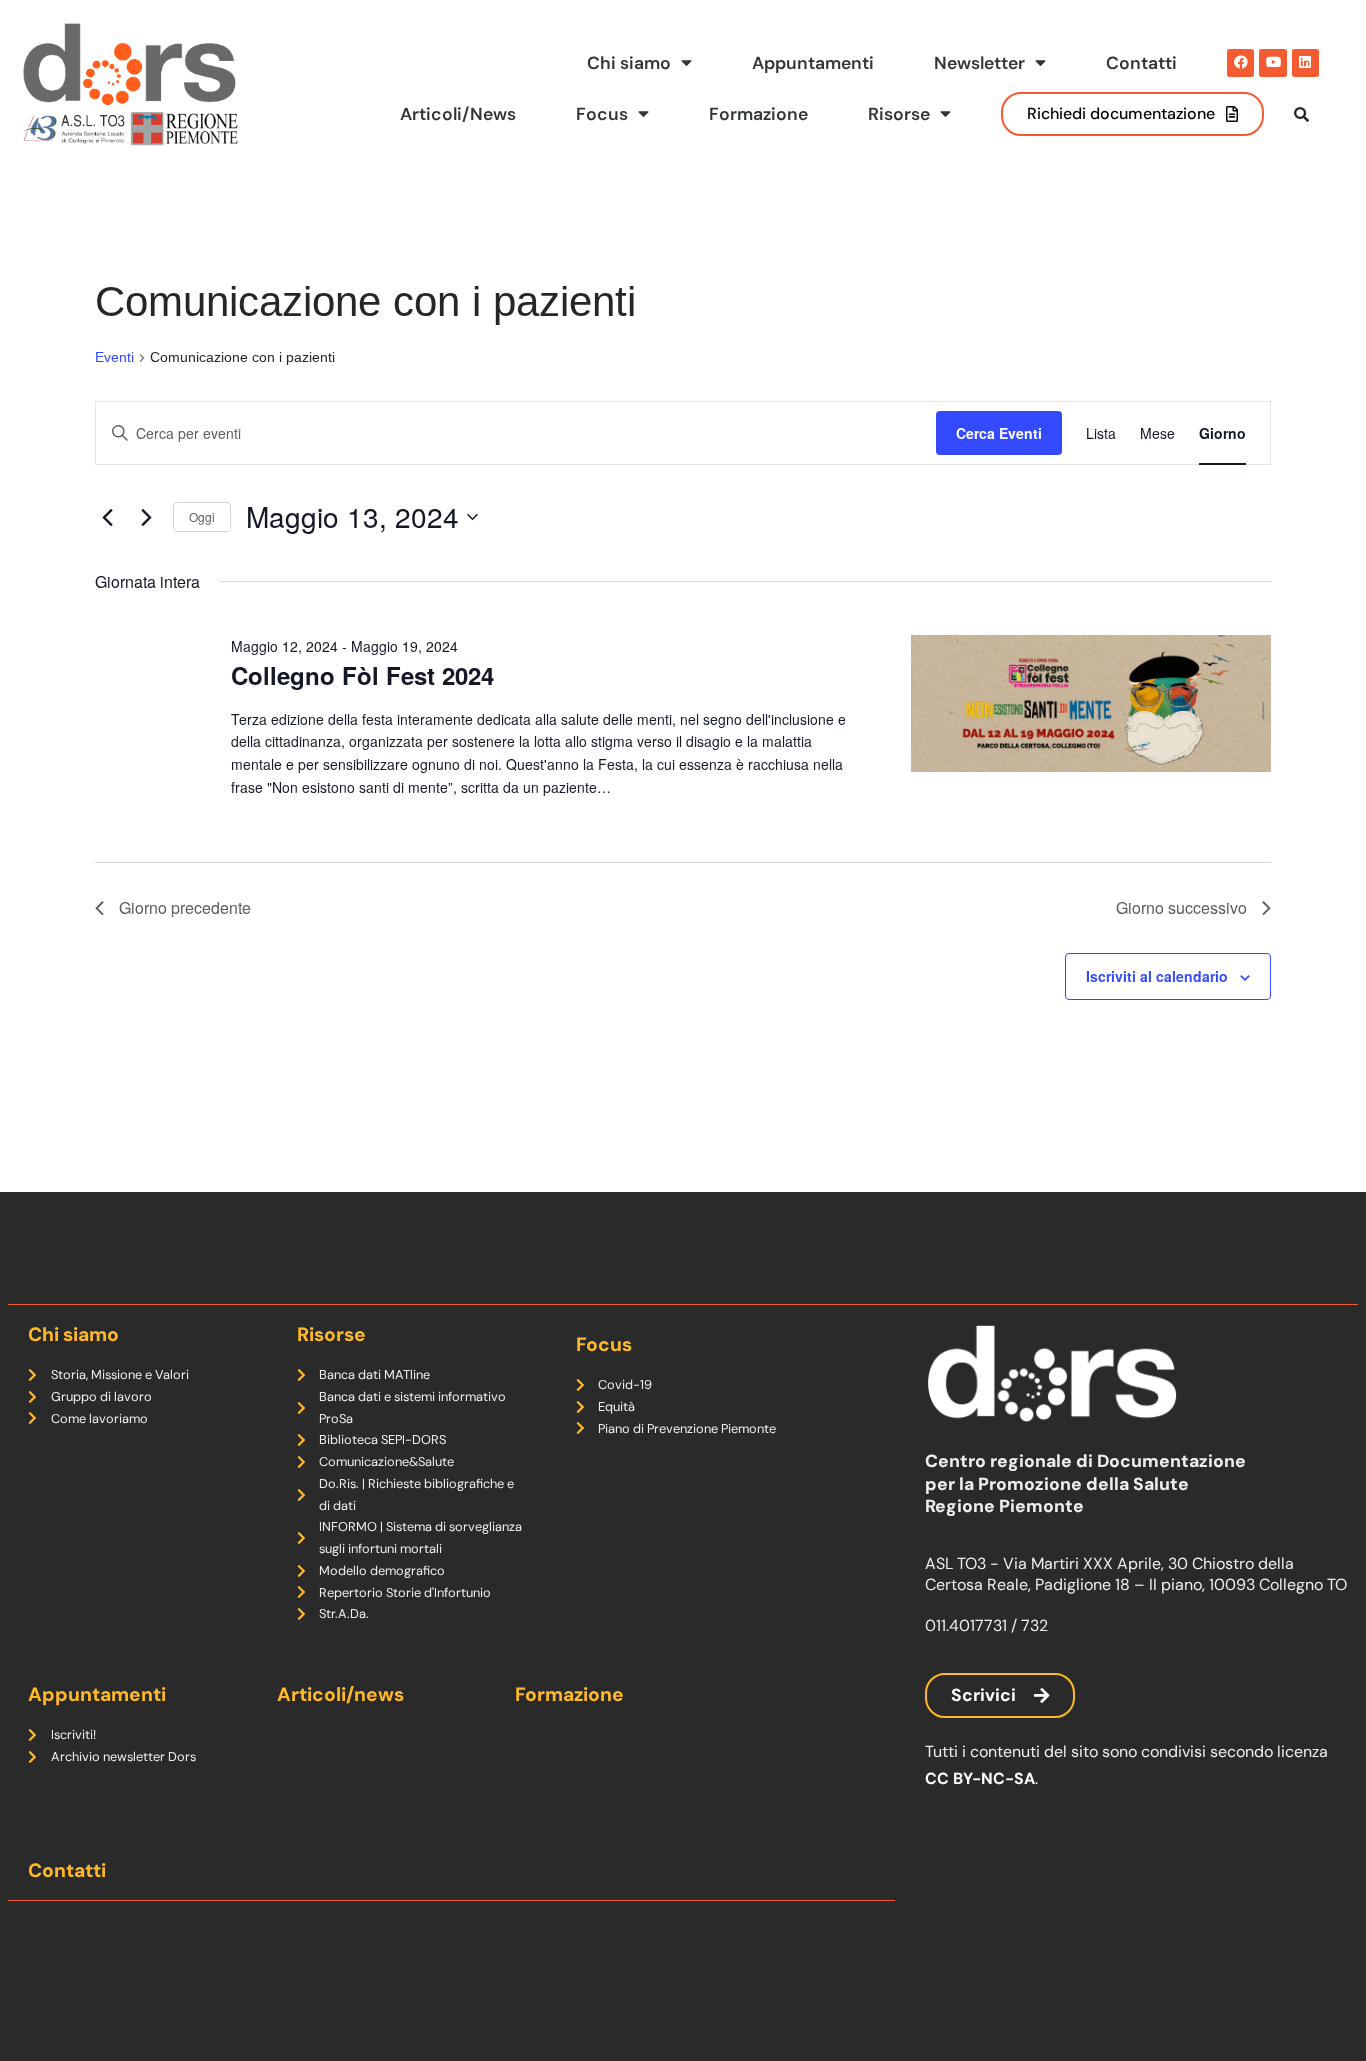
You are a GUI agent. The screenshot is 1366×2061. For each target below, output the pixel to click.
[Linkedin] (1305, 62)
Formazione (758, 114)
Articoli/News (458, 114)
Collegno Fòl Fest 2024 (362, 675)
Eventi (114, 357)
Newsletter (979, 63)
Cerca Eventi (999, 433)
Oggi (202, 516)
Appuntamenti (813, 63)
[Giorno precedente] (107, 517)
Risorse (899, 114)
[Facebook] (1240, 62)
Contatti (1141, 63)
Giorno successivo (1181, 907)
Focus (602, 114)
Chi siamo (629, 63)
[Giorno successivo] (146, 517)
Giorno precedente (185, 907)
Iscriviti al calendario (1157, 976)
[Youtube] (1272, 62)
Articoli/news (340, 1694)
